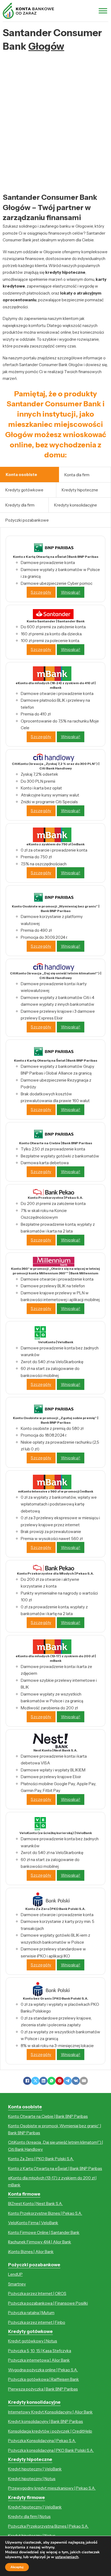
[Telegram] (68, 2081)
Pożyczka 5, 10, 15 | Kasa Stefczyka (40, 2351)
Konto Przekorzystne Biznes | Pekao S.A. (45, 2213)
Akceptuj (17, 2567)
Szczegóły (41, 592)
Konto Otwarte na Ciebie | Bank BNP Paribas (48, 2116)
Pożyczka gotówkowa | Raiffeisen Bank (44, 2379)
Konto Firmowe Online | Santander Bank (44, 2232)
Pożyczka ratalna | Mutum (31, 2313)
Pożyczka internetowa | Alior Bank (39, 2360)
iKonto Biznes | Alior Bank (31, 2252)
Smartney (17, 2284)
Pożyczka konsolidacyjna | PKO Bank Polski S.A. (51, 2450)
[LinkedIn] (43, 2081)
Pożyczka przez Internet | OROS (37, 2293)
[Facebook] (27, 2081)
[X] (35, 2081)
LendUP (15, 2274)
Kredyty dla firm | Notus (29, 2516)
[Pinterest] (60, 2081)
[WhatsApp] (51, 2081)
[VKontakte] (76, 2081)
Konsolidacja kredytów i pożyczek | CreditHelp (50, 2431)
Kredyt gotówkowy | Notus (33, 2341)
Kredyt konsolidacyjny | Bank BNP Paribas (46, 2421)
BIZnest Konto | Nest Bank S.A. (35, 2204)
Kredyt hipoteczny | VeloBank (35, 2469)
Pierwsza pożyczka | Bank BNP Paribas (43, 2389)
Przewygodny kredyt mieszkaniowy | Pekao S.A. (52, 2488)
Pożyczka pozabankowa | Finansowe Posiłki (48, 2303)
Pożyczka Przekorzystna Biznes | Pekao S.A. (48, 2526)
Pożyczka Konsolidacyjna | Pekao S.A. (42, 2441)
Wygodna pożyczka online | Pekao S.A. (43, 2370)
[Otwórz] (103, 11)
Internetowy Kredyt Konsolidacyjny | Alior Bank (50, 2412)
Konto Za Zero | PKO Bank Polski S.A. (41, 2159)
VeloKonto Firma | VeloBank (33, 2223)
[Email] (84, 2081)
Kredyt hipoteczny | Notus (32, 2479)
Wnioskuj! (71, 592)
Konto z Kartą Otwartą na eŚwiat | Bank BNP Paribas (55, 2168)
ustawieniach (67, 2557)
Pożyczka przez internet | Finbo (37, 2322)
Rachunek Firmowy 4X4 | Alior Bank (40, 2242)
